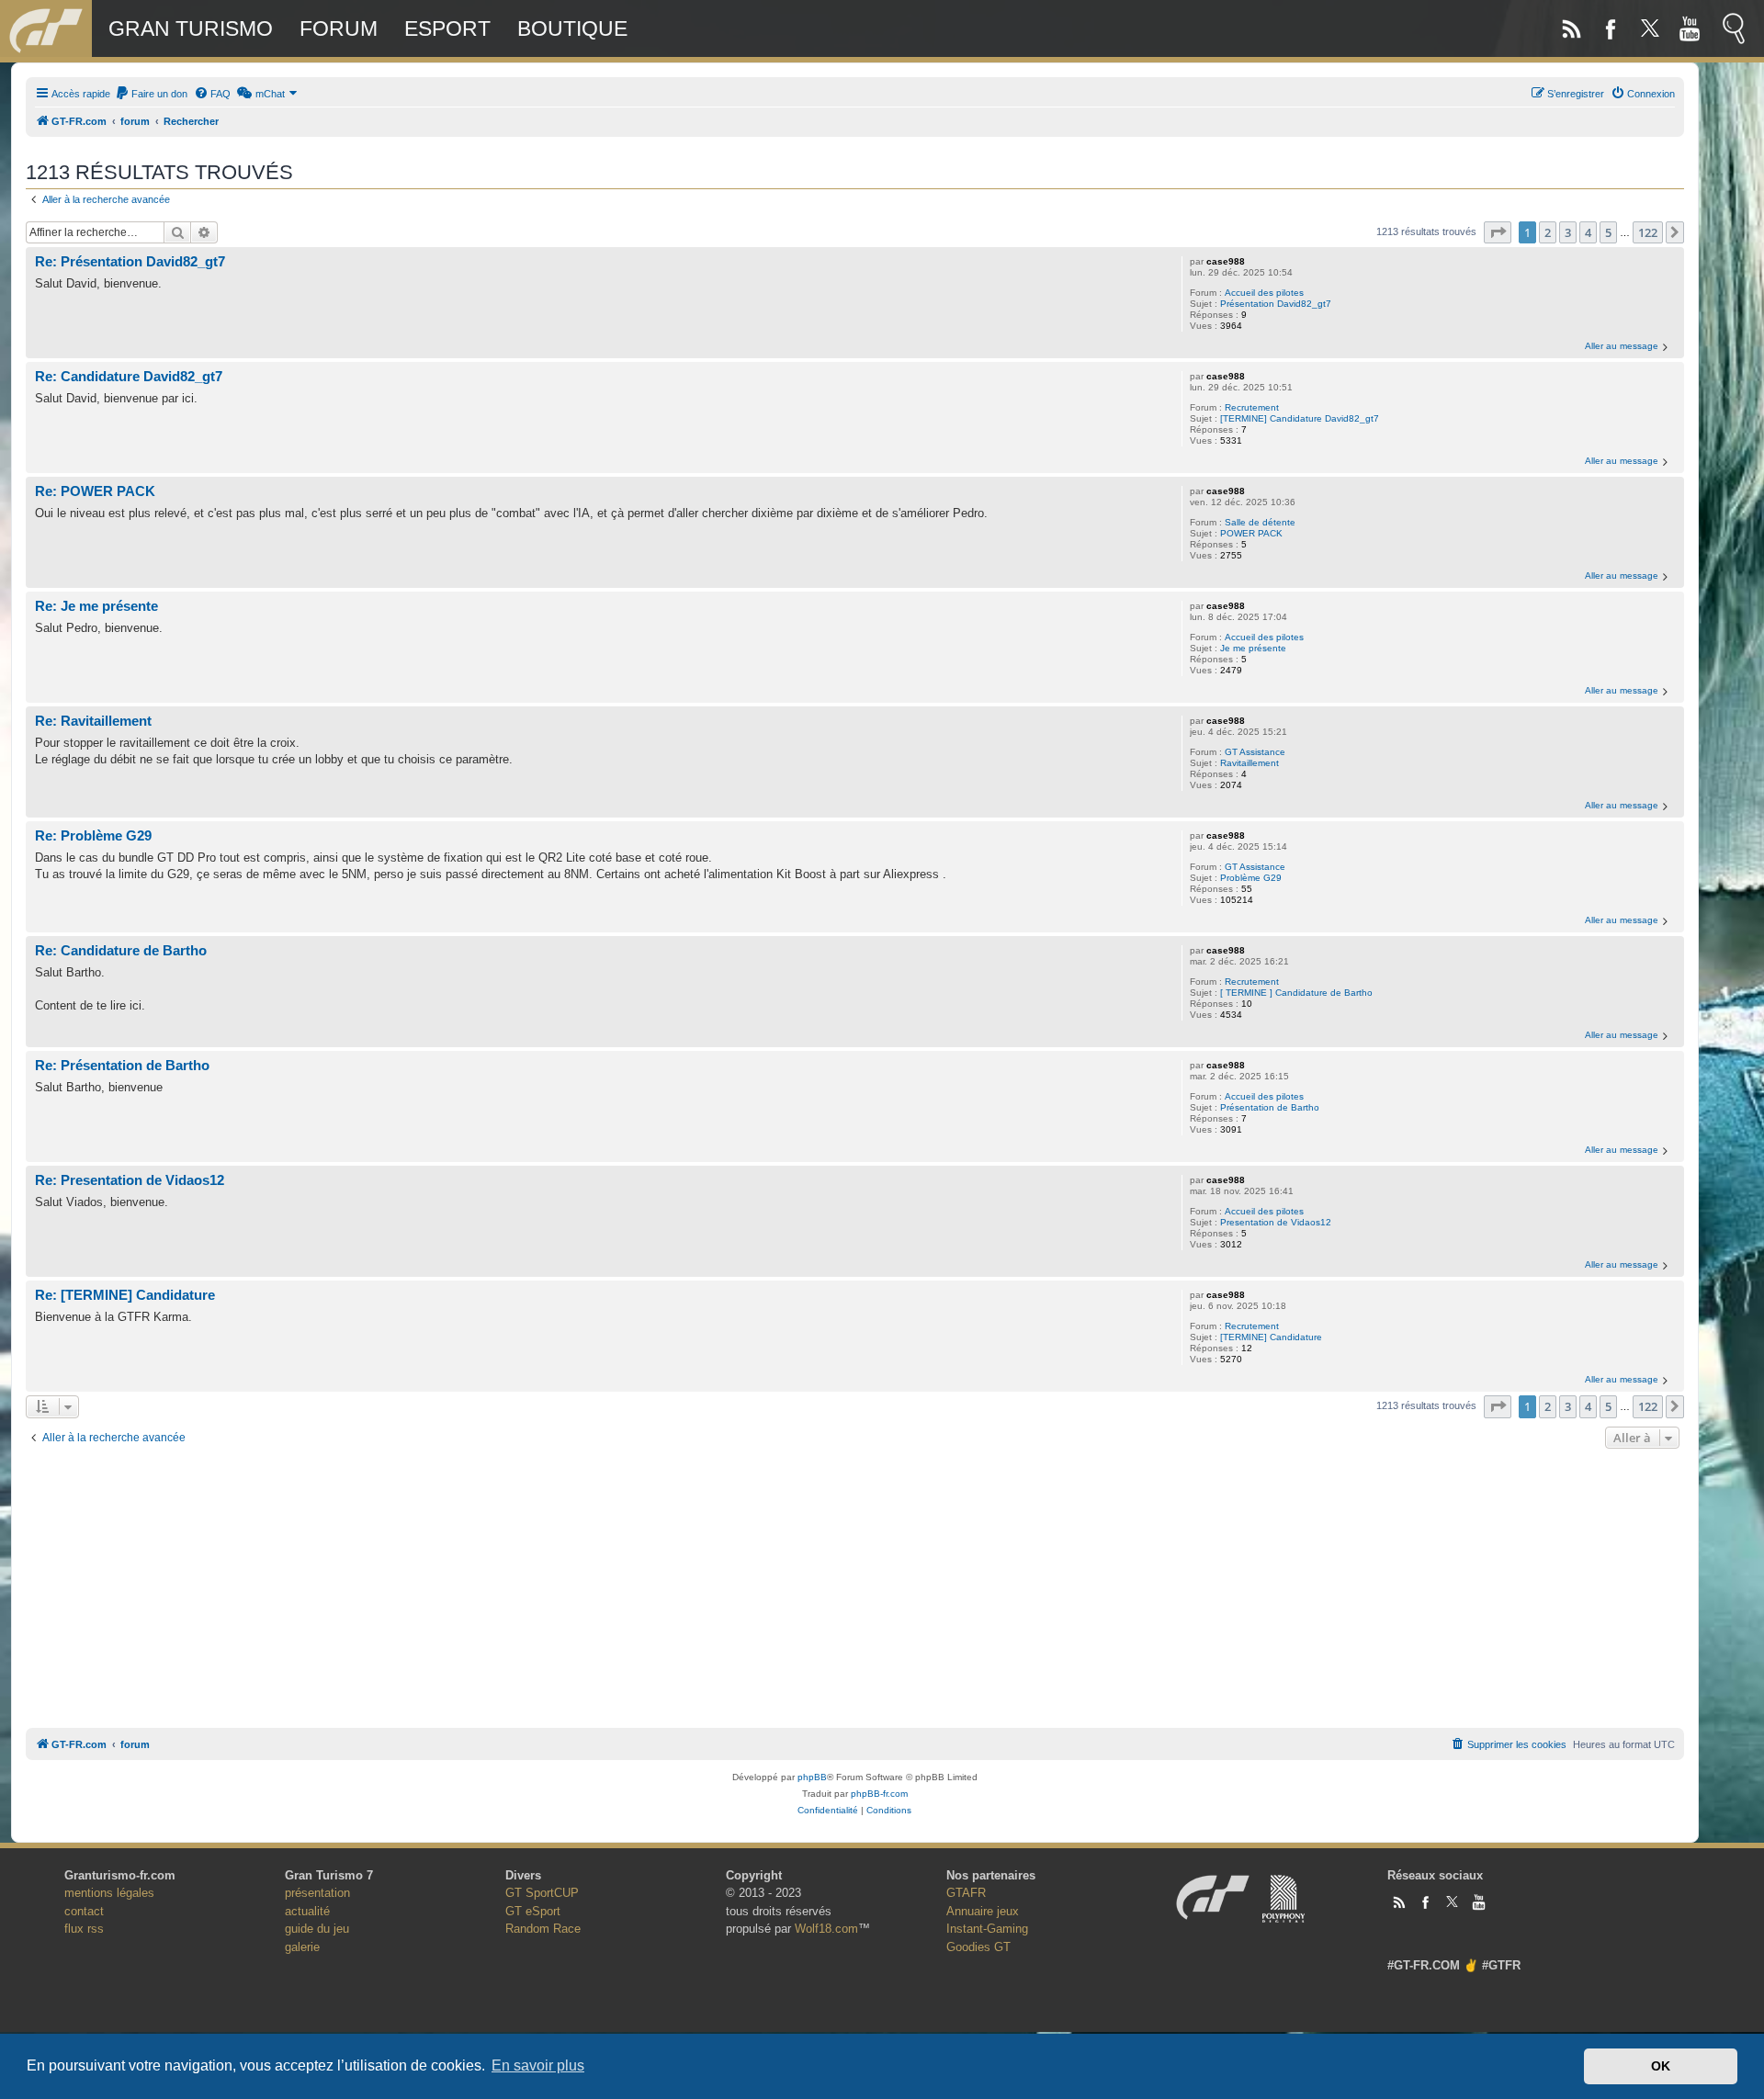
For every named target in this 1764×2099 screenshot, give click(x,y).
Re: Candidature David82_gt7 (129, 376)
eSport (447, 28)
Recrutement (1252, 407)
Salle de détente (1260, 522)
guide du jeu (317, 1929)
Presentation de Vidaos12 (1276, 1222)
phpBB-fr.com (879, 1794)
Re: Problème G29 (93, 835)
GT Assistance (1255, 752)
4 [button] (1588, 232)
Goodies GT (978, 1947)
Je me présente (1253, 648)
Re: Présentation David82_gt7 (130, 261)
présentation (317, 1893)
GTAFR (966, 1893)
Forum (339, 28)
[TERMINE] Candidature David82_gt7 (1300, 418)
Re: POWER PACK (95, 491)
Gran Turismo (191, 28)
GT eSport (533, 1911)
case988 (1226, 261)
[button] (1498, 232)
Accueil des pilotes (1264, 293)
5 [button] (1608, 232)
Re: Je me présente (96, 606)
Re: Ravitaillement (93, 721)
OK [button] (1661, 2066)
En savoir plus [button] (538, 2065)
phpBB (812, 1777)
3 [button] (1568, 232)
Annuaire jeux (983, 1911)
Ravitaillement (1249, 763)
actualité (307, 1911)
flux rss (84, 1929)
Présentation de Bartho (1270, 1107)
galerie (302, 1947)
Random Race (543, 1929)
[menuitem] (151, 94)
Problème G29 (1251, 878)
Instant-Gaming (987, 1929)
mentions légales (109, 1893)
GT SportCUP (542, 1893)
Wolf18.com (826, 1929)
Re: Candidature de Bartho (121, 950)
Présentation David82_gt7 (1276, 304)
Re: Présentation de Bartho (122, 1065)
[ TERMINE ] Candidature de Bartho (1296, 993)
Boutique (572, 28)
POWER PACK (1251, 533)
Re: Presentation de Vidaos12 (130, 1180)
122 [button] (1648, 232)
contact (84, 1911)
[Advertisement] (854, 1586)
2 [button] (1548, 232)
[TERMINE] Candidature (1271, 1337)
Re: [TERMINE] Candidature (125, 1295)
